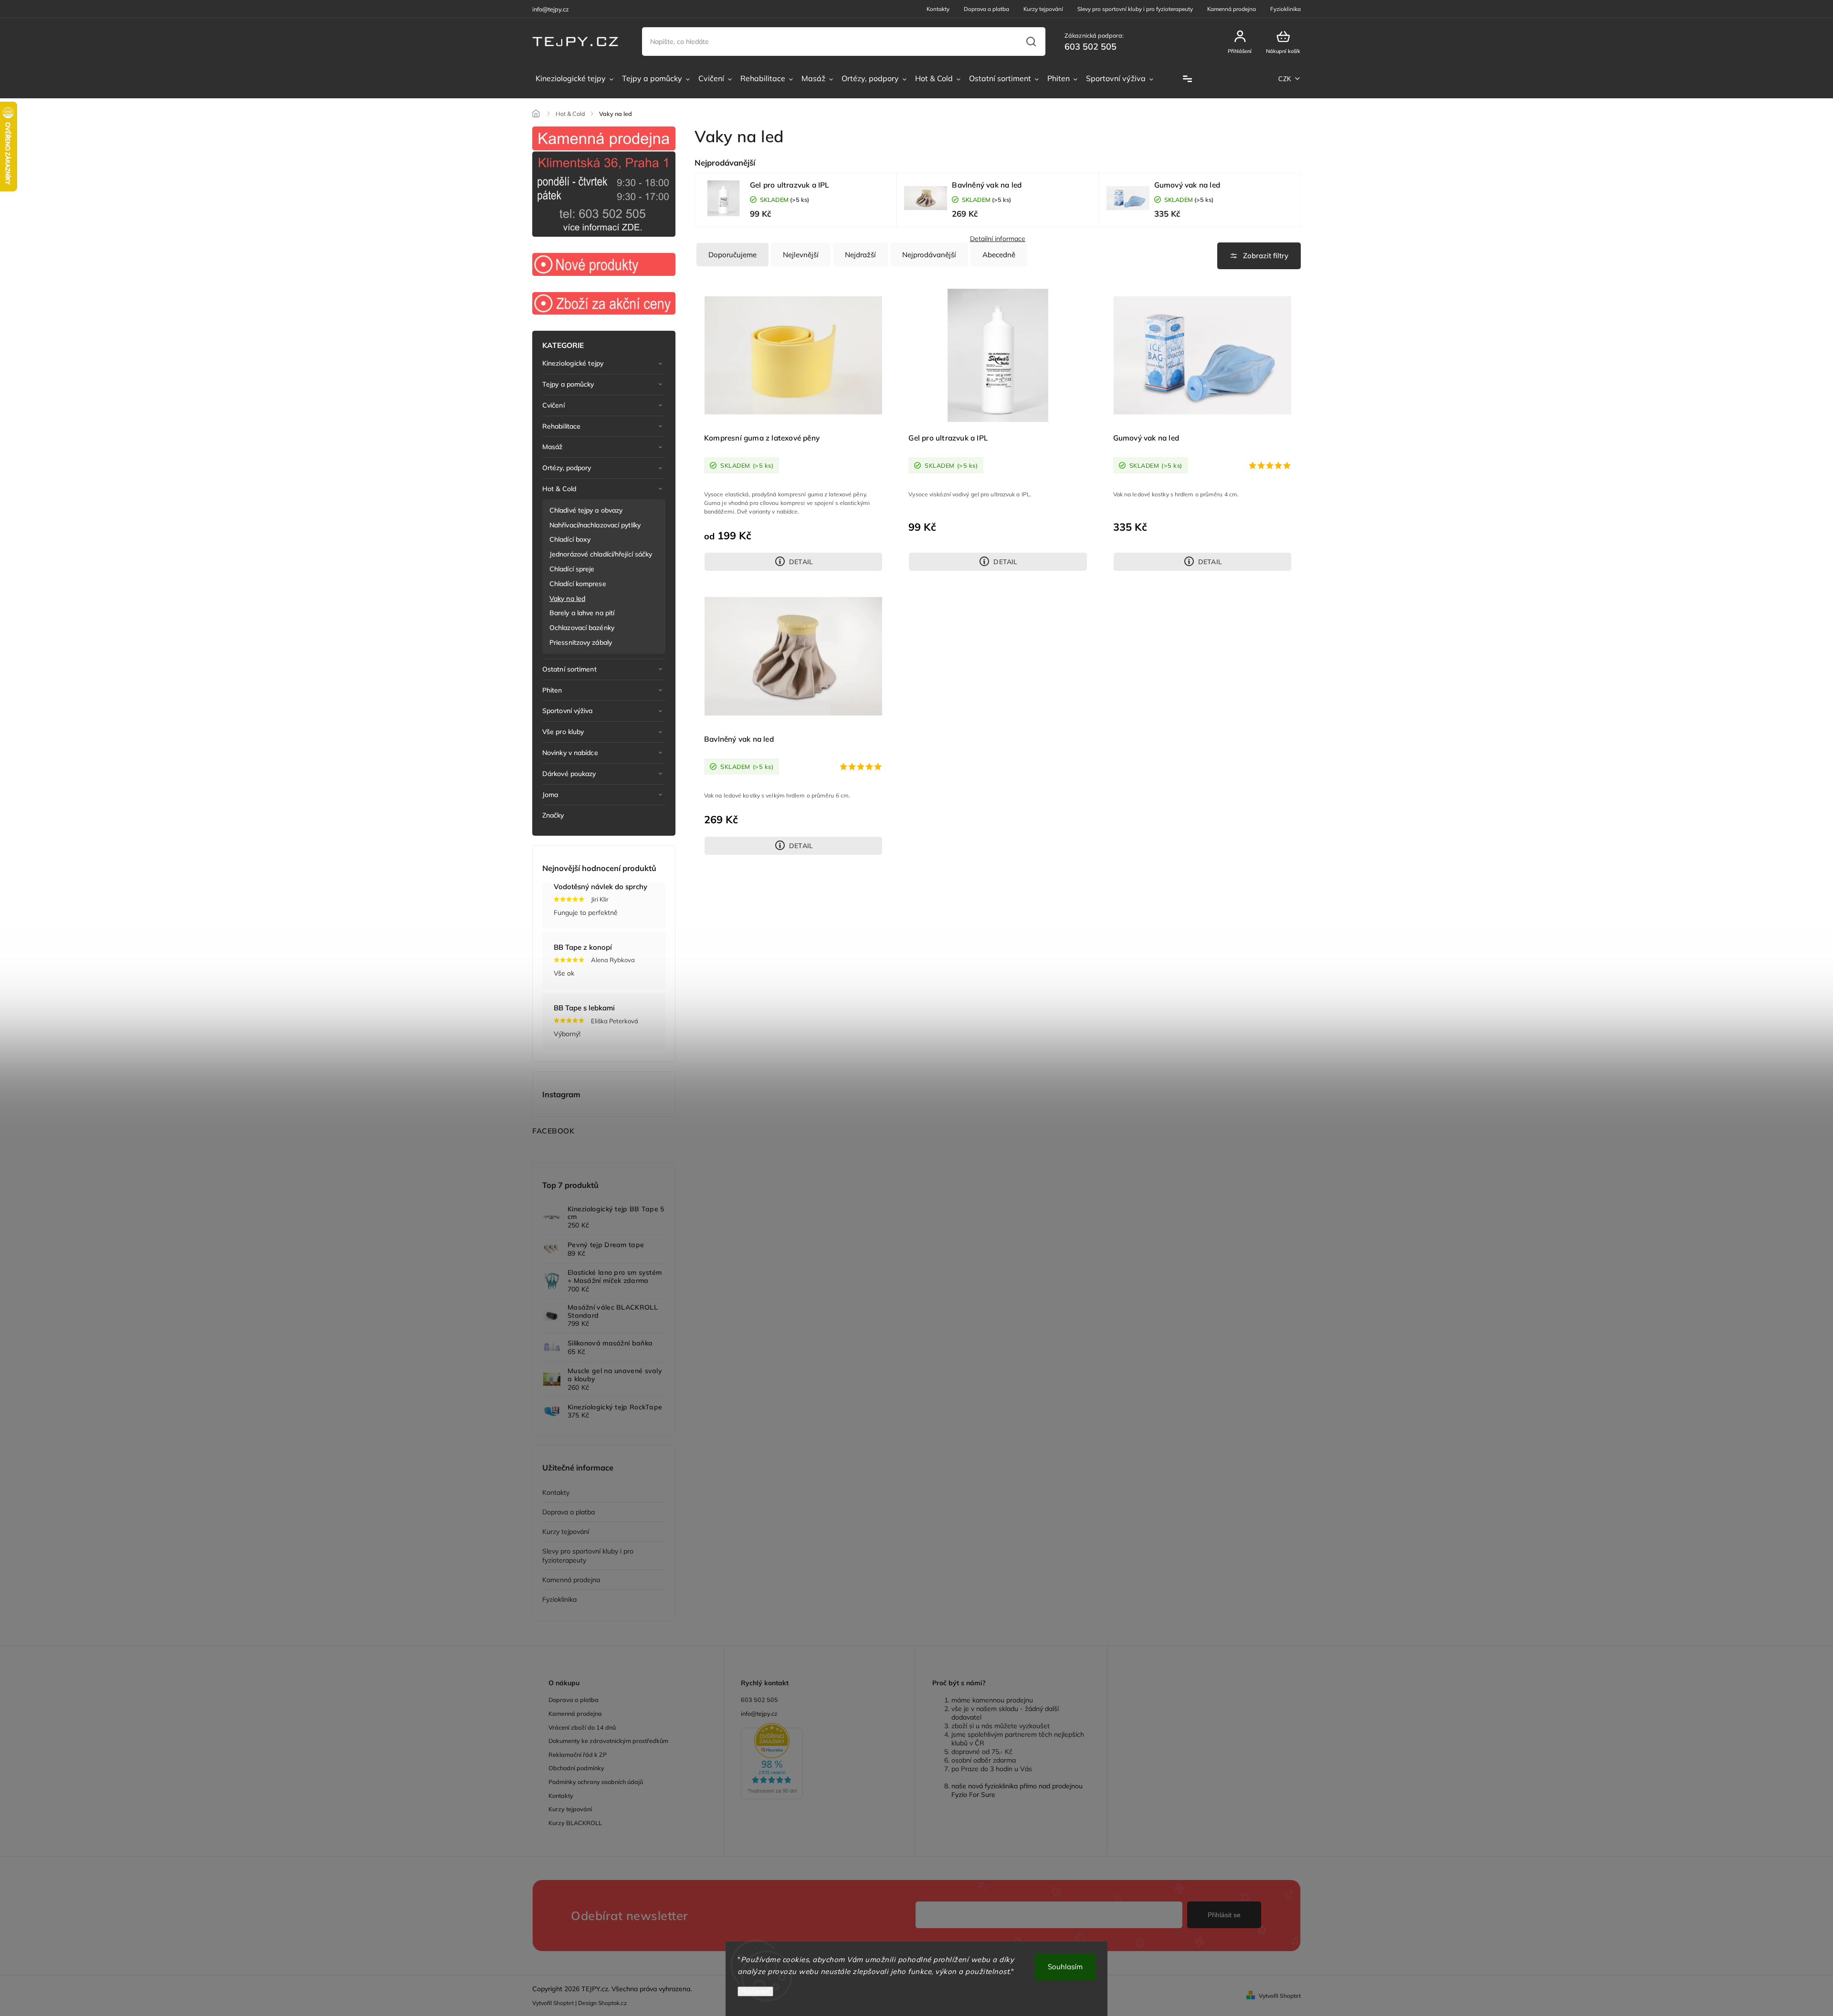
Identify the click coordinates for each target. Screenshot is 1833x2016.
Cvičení (553, 405)
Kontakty (938, 9)
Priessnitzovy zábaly (581, 642)
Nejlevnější (801, 255)
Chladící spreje (572, 569)
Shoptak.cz (612, 2003)
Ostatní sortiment (569, 669)
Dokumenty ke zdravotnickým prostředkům (608, 1741)
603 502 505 (759, 1700)
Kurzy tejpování (1043, 9)
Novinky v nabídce (570, 753)
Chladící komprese (578, 584)
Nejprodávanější (929, 255)
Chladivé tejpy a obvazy (586, 510)
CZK (1285, 79)
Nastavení (755, 1991)
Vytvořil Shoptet (1280, 1996)
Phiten (552, 690)
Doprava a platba (986, 9)
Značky (553, 815)
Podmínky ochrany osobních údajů (596, 1782)
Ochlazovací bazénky (582, 628)
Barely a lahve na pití (582, 613)
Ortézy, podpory (567, 468)
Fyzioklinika (1285, 9)
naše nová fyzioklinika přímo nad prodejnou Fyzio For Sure (1017, 1790)
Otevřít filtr (1259, 256)
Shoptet (564, 2003)
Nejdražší (860, 255)
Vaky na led (567, 598)
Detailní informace (998, 239)
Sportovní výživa (568, 711)
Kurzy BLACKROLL (575, 1823)
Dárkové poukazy (569, 774)
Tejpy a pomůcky (568, 384)
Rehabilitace (561, 426)
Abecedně (999, 255)
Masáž (553, 447)
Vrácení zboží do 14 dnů (582, 1727)
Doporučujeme (732, 255)
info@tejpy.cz (759, 1713)
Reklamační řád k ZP (578, 1754)
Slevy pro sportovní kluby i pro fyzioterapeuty (1135, 9)
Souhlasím (1065, 1967)
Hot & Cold (559, 489)
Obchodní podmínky (576, 1768)
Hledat (1031, 42)
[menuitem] (574, 79)
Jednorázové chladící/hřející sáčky (601, 554)
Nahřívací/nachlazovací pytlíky (595, 525)
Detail (801, 562)
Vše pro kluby (563, 732)
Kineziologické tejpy (573, 363)
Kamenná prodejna (1232, 9)
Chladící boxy (570, 539)
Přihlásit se (1224, 1915)
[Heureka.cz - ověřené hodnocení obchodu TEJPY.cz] (820, 1762)
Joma (550, 795)
